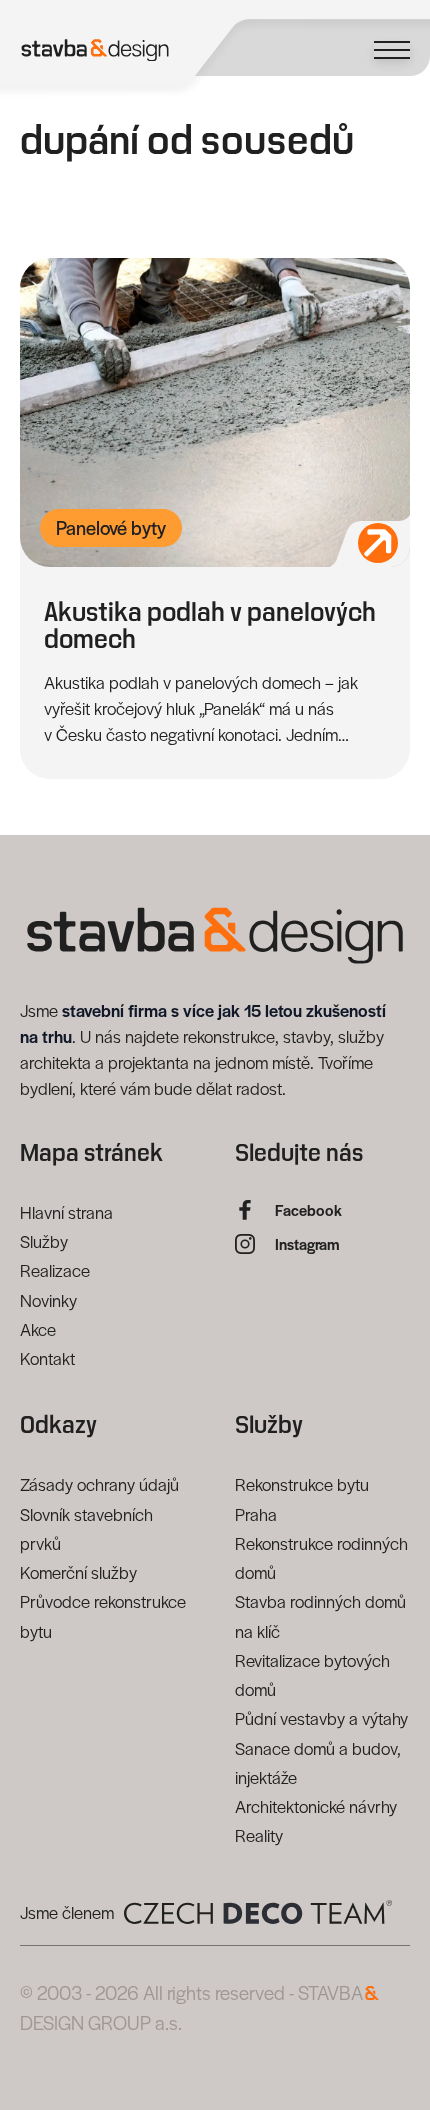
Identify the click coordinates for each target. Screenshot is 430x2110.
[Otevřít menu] (392, 50)
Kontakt (47, 1358)
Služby (44, 1241)
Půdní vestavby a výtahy (321, 1718)
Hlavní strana (66, 1212)
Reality (259, 1835)
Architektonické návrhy (316, 1806)
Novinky (48, 1300)
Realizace (55, 1270)
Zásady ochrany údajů (99, 1484)
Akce (38, 1329)
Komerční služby (78, 1572)
